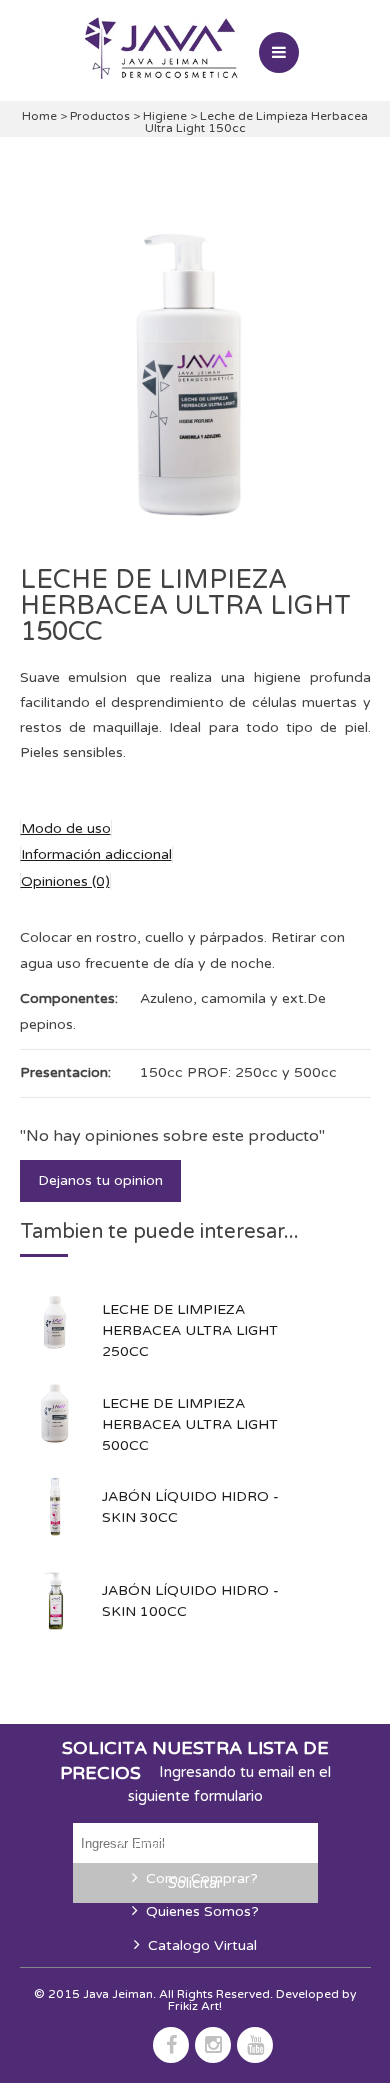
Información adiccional (96, 854)
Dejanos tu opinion (100, 1180)
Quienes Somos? (202, 1911)
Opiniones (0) (65, 881)
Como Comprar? (202, 1878)
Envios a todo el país (202, 1844)
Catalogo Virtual (202, 1945)
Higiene (166, 116)
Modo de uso (66, 828)
